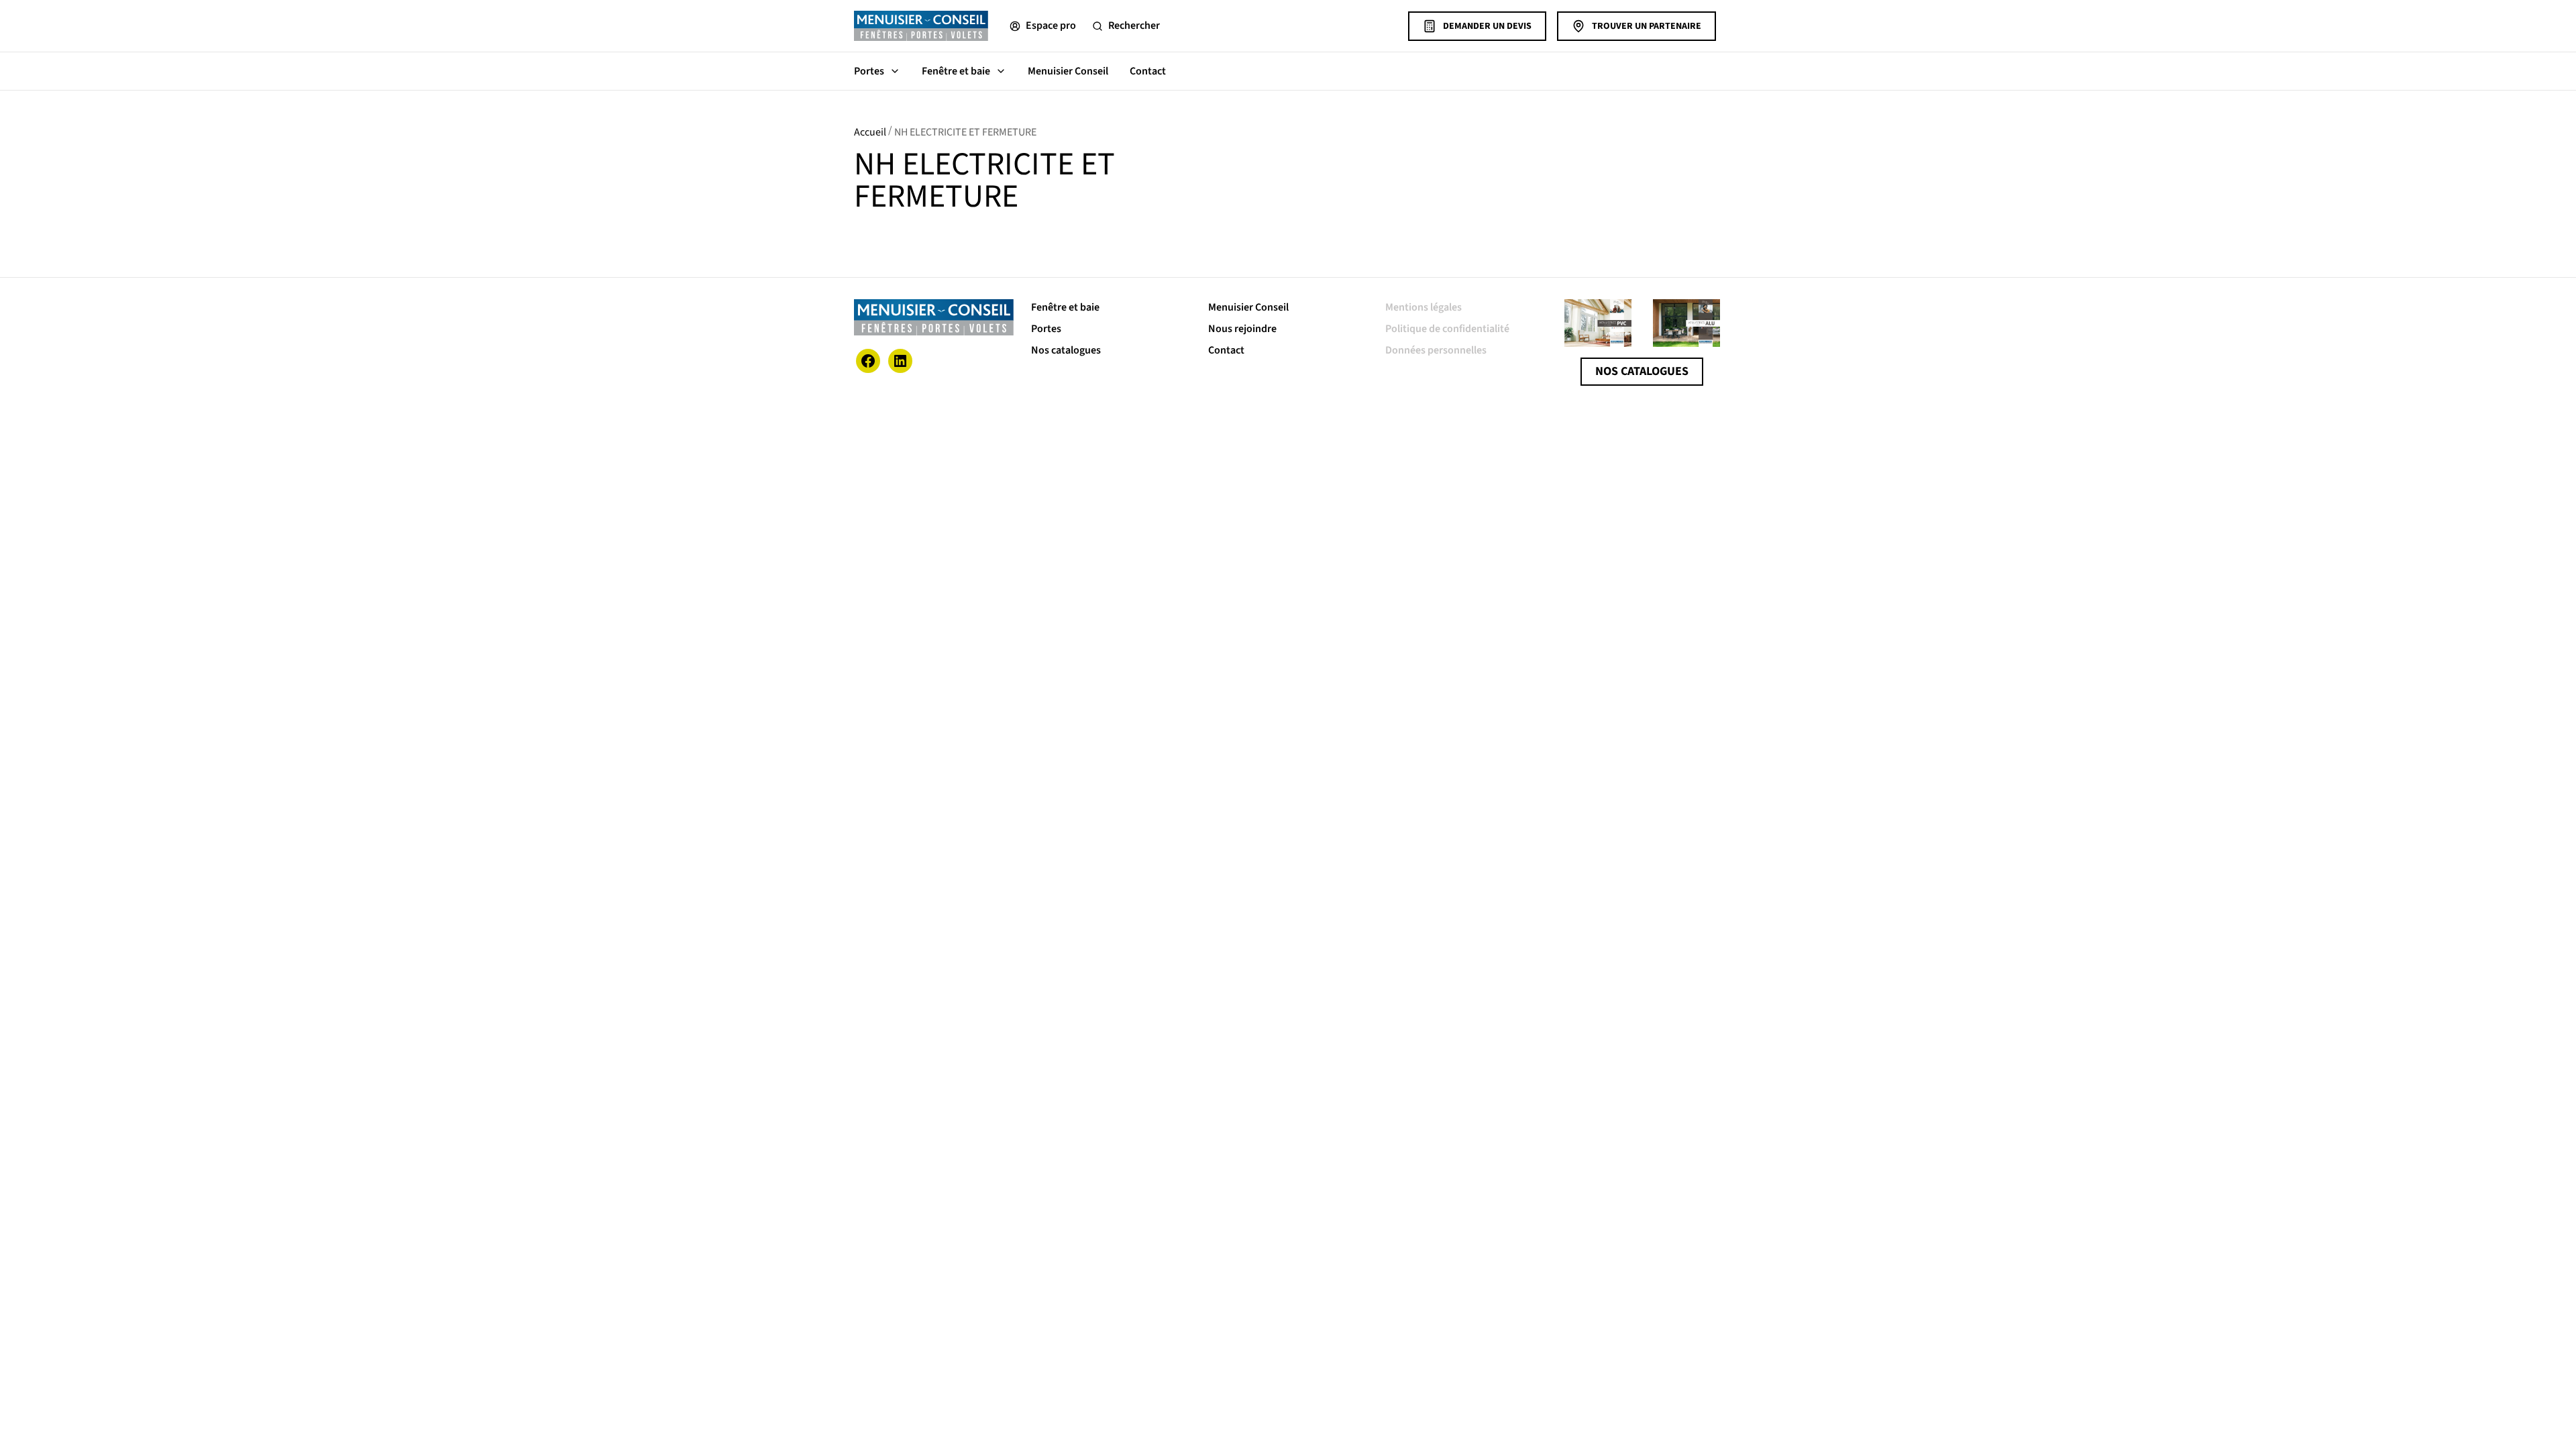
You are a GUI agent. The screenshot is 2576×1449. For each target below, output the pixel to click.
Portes (869, 71)
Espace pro (1051, 25)
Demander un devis (1487, 26)
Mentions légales (1424, 307)
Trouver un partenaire (1647, 26)
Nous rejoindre (1242, 329)
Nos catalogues (1066, 350)
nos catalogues (1642, 371)
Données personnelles (1436, 350)
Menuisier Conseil (1068, 71)
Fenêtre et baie (956, 71)
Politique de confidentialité (1447, 329)
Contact (1148, 71)
